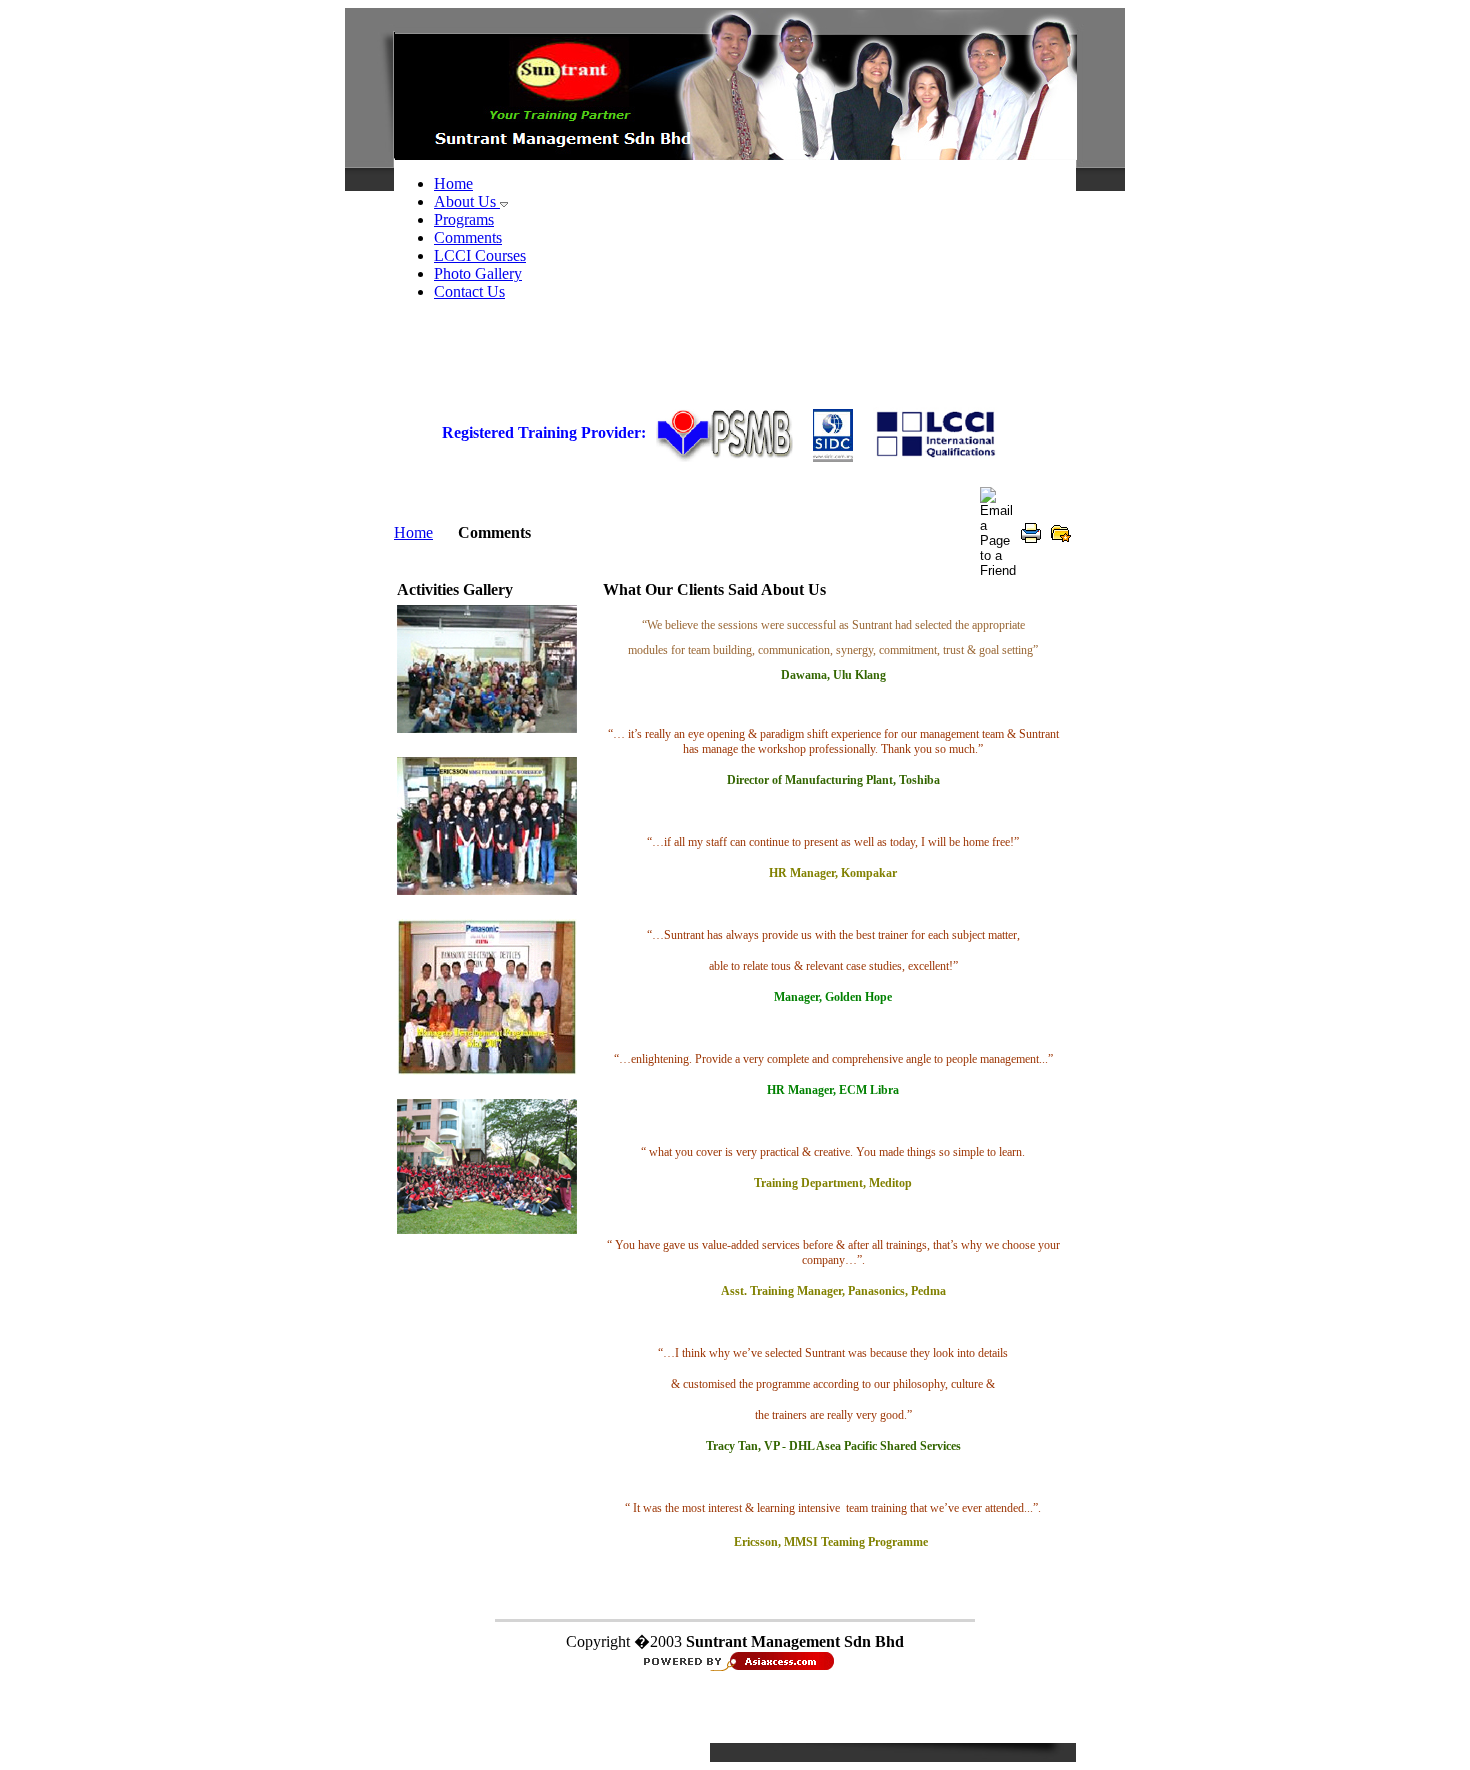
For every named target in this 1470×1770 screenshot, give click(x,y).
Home (413, 532)
